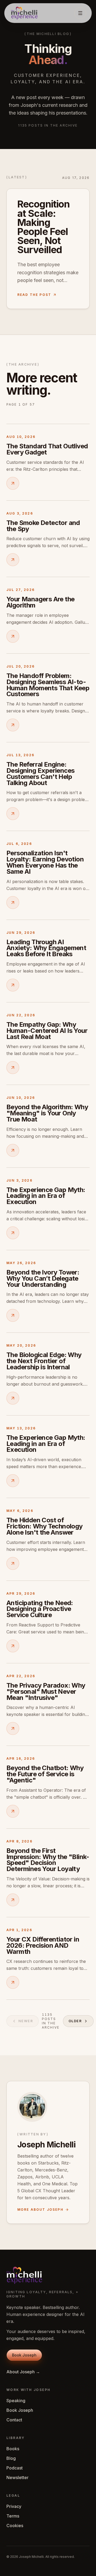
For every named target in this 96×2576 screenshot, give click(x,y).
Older (75, 2021)
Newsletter (17, 2477)
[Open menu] (80, 13)
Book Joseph (20, 2410)
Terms (13, 2516)
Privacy (14, 2506)
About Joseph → (23, 2372)
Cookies (15, 2526)
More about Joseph (40, 2210)
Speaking (16, 2401)
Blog (11, 2458)
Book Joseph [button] (24, 2355)
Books (13, 2449)
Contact (14, 2420)
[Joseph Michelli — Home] (24, 13)
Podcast (15, 2468)
